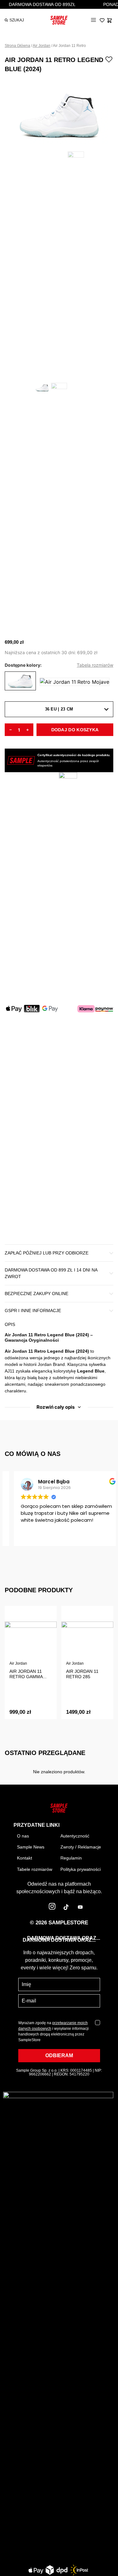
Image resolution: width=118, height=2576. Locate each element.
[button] (93, 20)
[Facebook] (38, 1908)
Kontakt (25, 1858)
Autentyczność (75, 1836)
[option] (59, 112)
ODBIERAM (59, 2055)
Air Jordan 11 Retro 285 (82, 1674)
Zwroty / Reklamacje (81, 1847)
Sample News (31, 1847)
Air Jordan (42, 46)
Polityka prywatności (81, 1869)
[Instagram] (52, 1908)
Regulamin (71, 1858)
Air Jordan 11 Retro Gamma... (28, 1674)
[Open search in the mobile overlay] (12, 20)
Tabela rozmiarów (95, 665)
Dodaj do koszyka (75, 730)
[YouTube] (80, 1908)
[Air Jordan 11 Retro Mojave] (75, 682)
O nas (23, 1836)
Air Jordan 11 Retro (69, 46)
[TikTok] (66, 1908)
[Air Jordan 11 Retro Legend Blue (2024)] (20, 682)
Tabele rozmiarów (35, 1869)
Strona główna (17, 46)
